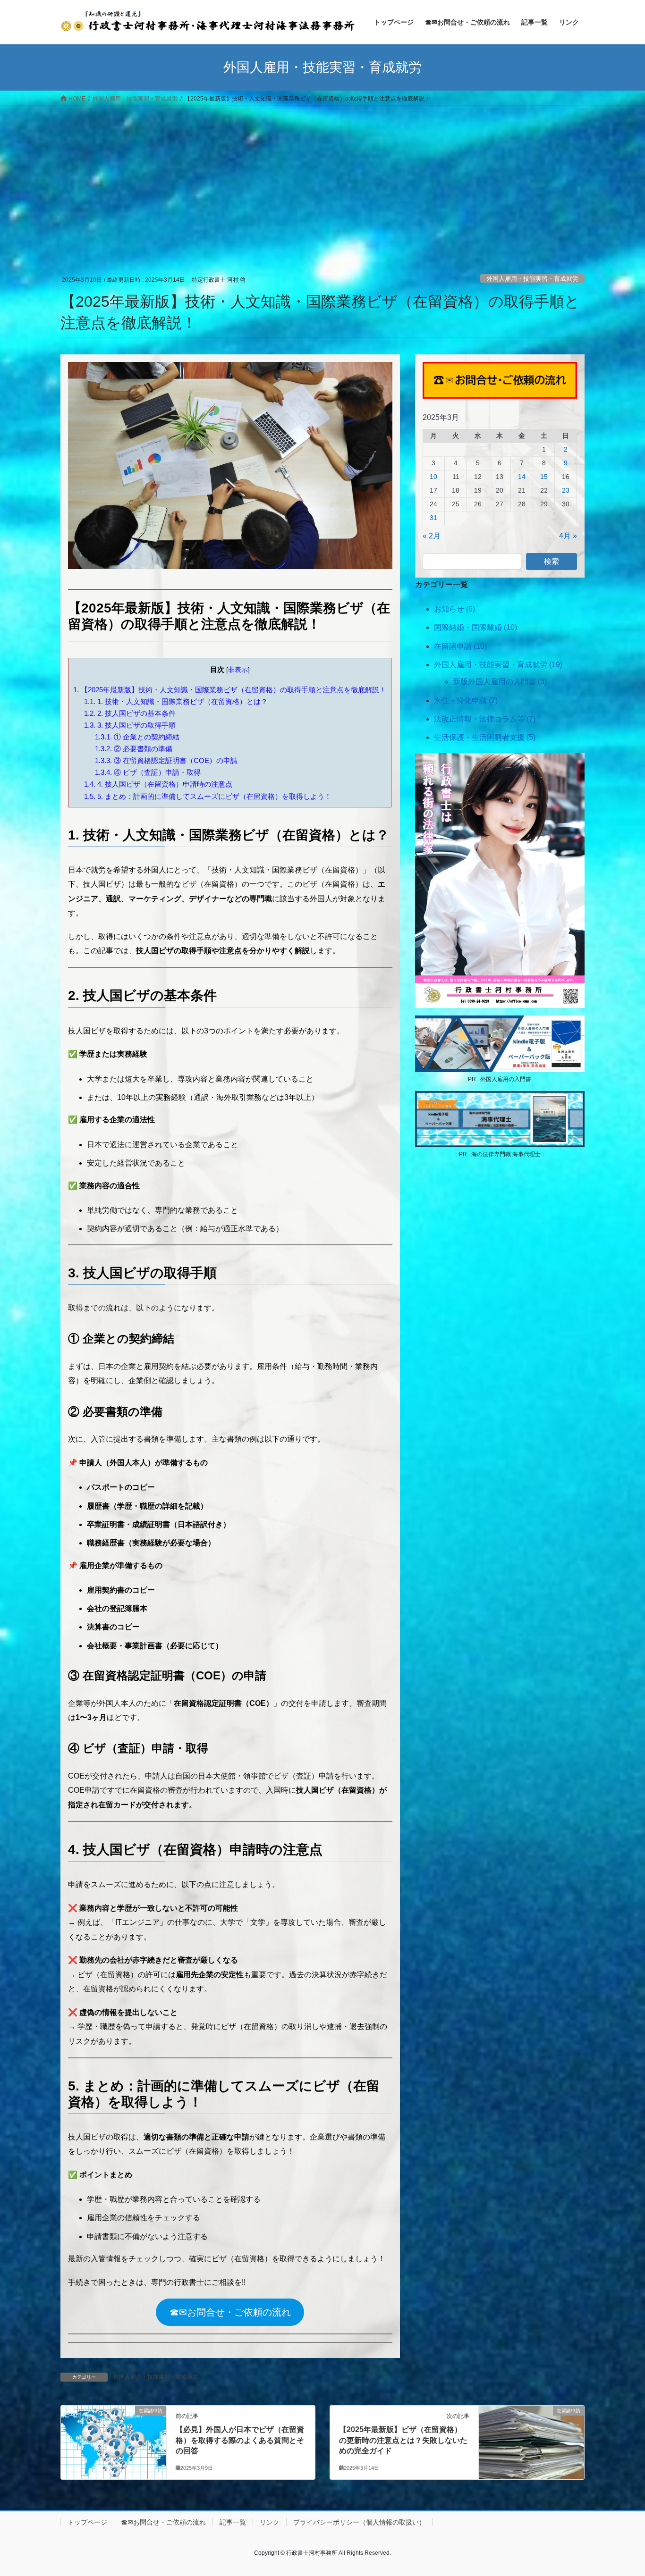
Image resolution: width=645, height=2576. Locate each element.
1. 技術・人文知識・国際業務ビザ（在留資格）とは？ (176, 701)
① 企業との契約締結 (137, 737)
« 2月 (432, 536)
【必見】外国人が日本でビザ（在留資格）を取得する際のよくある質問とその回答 (240, 2440)
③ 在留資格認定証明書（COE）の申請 (166, 760)
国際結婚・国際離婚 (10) (475, 627)
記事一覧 (233, 2522)
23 (566, 490)
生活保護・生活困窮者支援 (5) (485, 737)
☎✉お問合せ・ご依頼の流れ (230, 2312)
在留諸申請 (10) (460, 646)
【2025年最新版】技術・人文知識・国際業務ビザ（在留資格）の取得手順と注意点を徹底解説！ (230, 690)
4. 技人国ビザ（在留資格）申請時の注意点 (158, 784)
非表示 (238, 670)
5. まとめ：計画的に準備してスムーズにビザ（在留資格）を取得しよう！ (208, 796)
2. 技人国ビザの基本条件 (130, 713)
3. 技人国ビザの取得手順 (130, 725)
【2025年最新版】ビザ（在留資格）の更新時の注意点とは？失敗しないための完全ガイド (403, 2440)
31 (433, 518)
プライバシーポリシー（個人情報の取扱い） (359, 2522)
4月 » (568, 536)
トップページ (87, 2522)
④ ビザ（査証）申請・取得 (148, 772)
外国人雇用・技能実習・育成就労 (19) (498, 665)
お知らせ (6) (454, 609)
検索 (552, 561)
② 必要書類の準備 (134, 749)
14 (522, 477)
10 (433, 477)
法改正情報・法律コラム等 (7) (485, 719)
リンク (270, 2522)
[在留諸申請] (114, 2441)
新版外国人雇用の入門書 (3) (500, 682)
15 (544, 477)
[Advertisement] (322, 176)
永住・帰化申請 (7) (466, 701)
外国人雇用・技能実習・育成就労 (532, 279)
